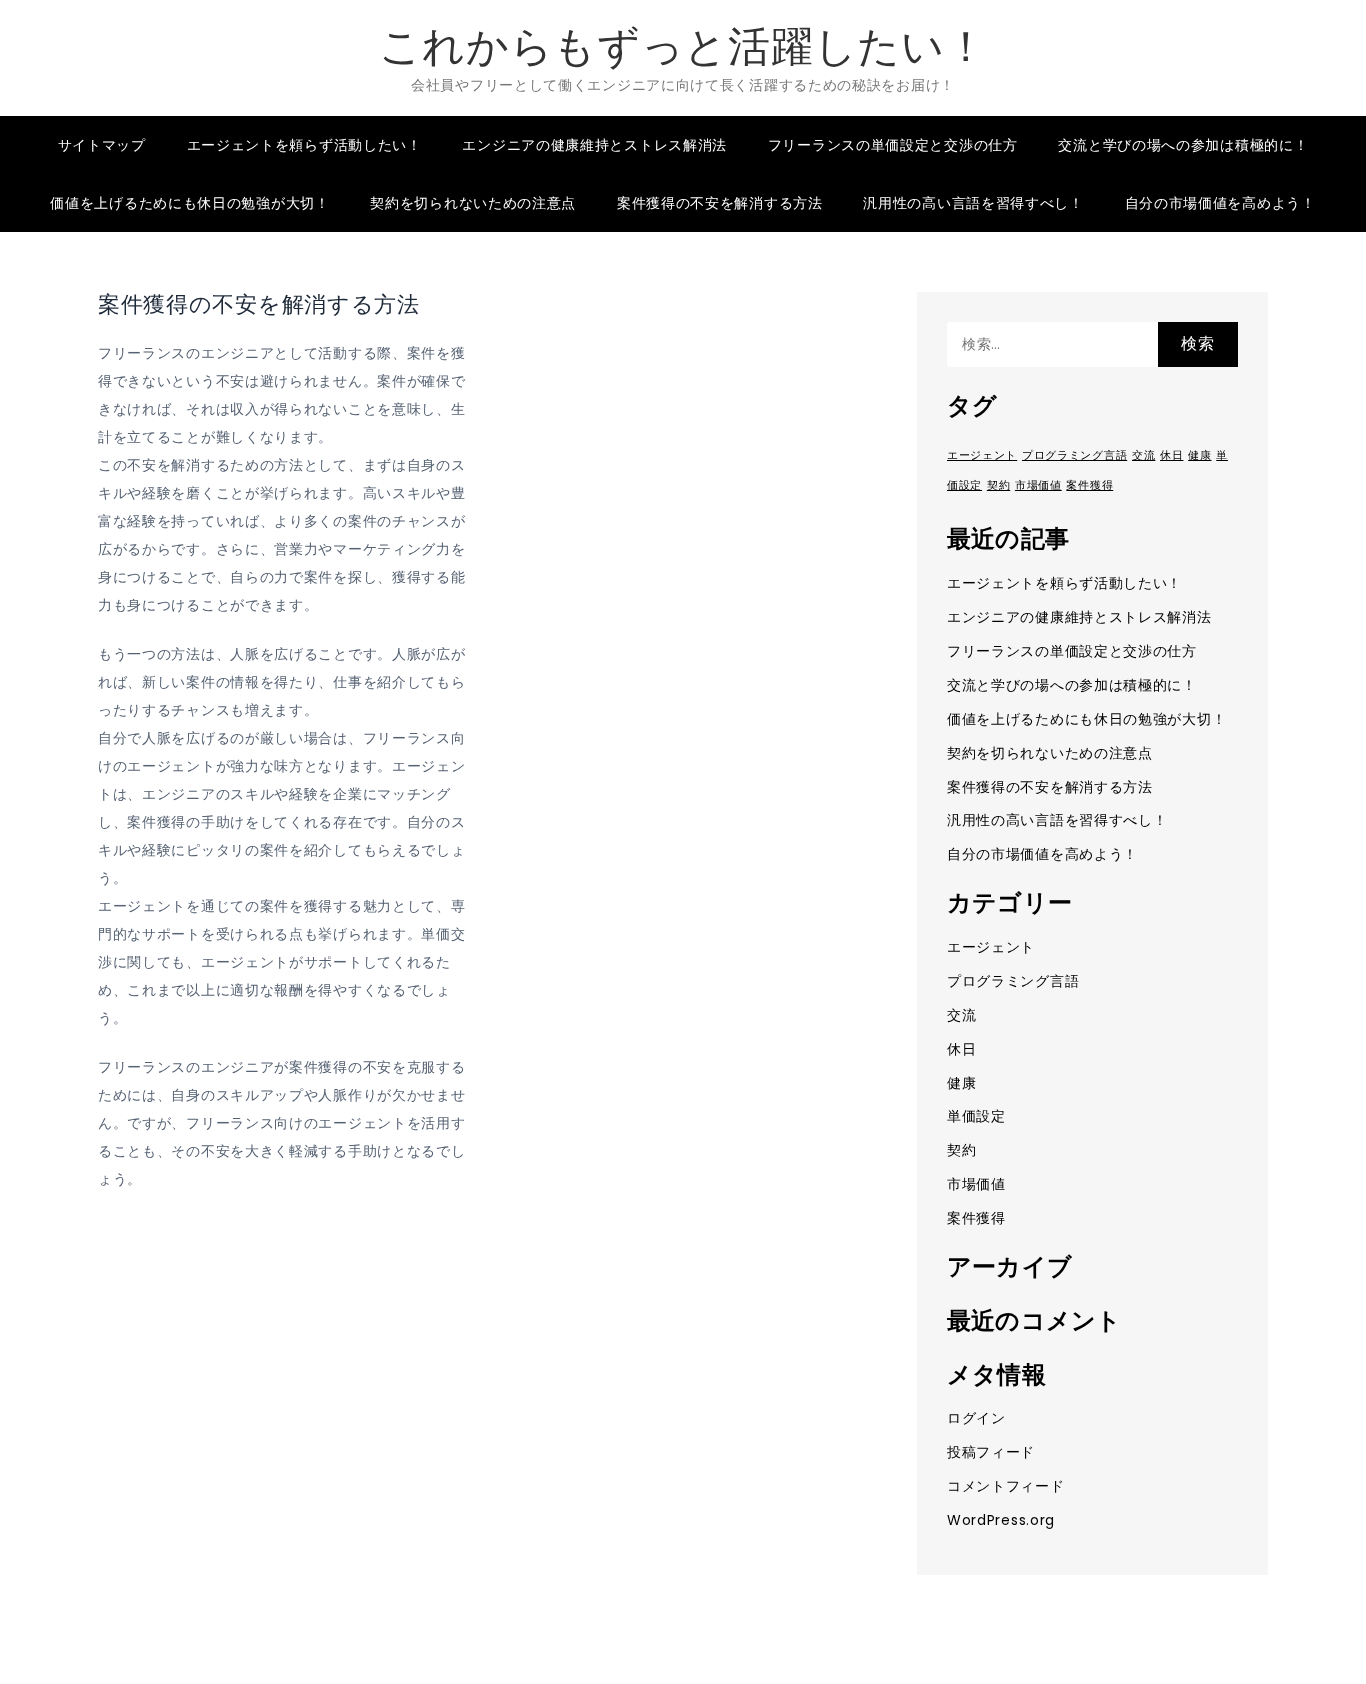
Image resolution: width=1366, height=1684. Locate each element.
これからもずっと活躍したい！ (683, 46)
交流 (1143, 455)
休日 (1171, 455)
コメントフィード (1006, 1486)
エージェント (982, 455)
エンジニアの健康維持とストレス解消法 (594, 145)
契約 (998, 485)
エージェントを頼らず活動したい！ (304, 145)
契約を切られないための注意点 (473, 203)
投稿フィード (991, 1452)
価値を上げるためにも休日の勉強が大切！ (189, 203)
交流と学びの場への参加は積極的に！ (1183, 145)
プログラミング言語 (1074, 455)
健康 (1199, 455)
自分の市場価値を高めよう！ (1220, 203)
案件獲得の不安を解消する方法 (720, 203)
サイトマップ (102, 145)
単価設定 (976, 1116)
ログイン (976, 1418)
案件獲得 (1089, 485)
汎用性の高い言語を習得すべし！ (973, 203)
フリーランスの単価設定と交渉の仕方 (893, 145)
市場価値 (1038, 485)
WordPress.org (1001, 1520)
